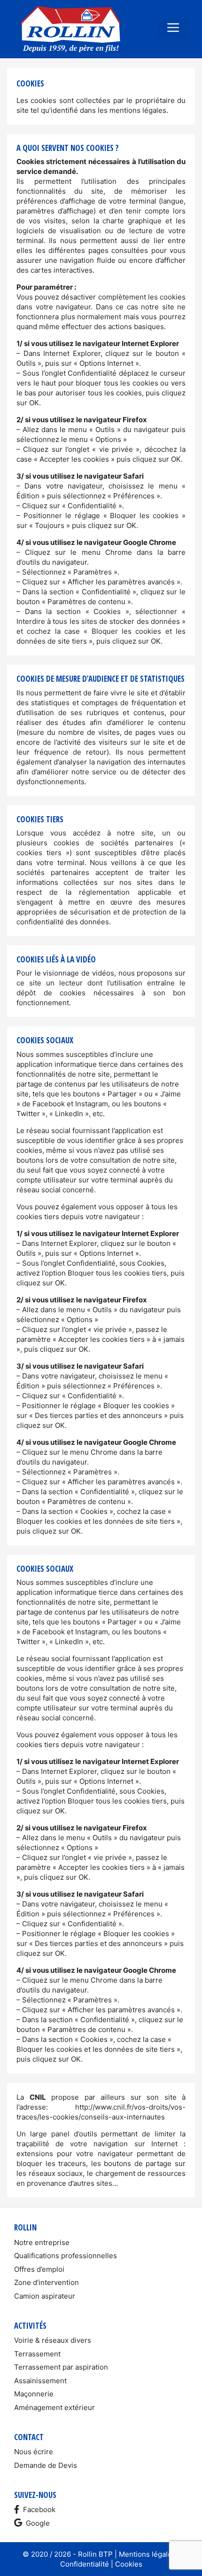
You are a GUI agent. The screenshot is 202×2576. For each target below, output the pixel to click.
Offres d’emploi (39, 2269)
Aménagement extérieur (54, 2407)
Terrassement (37, 2354)
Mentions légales (147, 2554)
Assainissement (40, 2381)
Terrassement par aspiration (61, 2367)
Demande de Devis (46, 2465)
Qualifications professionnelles (66, 2256)
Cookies (129, 2564)
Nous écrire (34, 2452)
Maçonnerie (34, 2394)
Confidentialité (85, 2564)
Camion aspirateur (45, 2296)
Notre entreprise (42, 2242)
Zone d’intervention (47, 2282)
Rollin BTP (95, 2554)
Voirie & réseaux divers (53, 2340)
